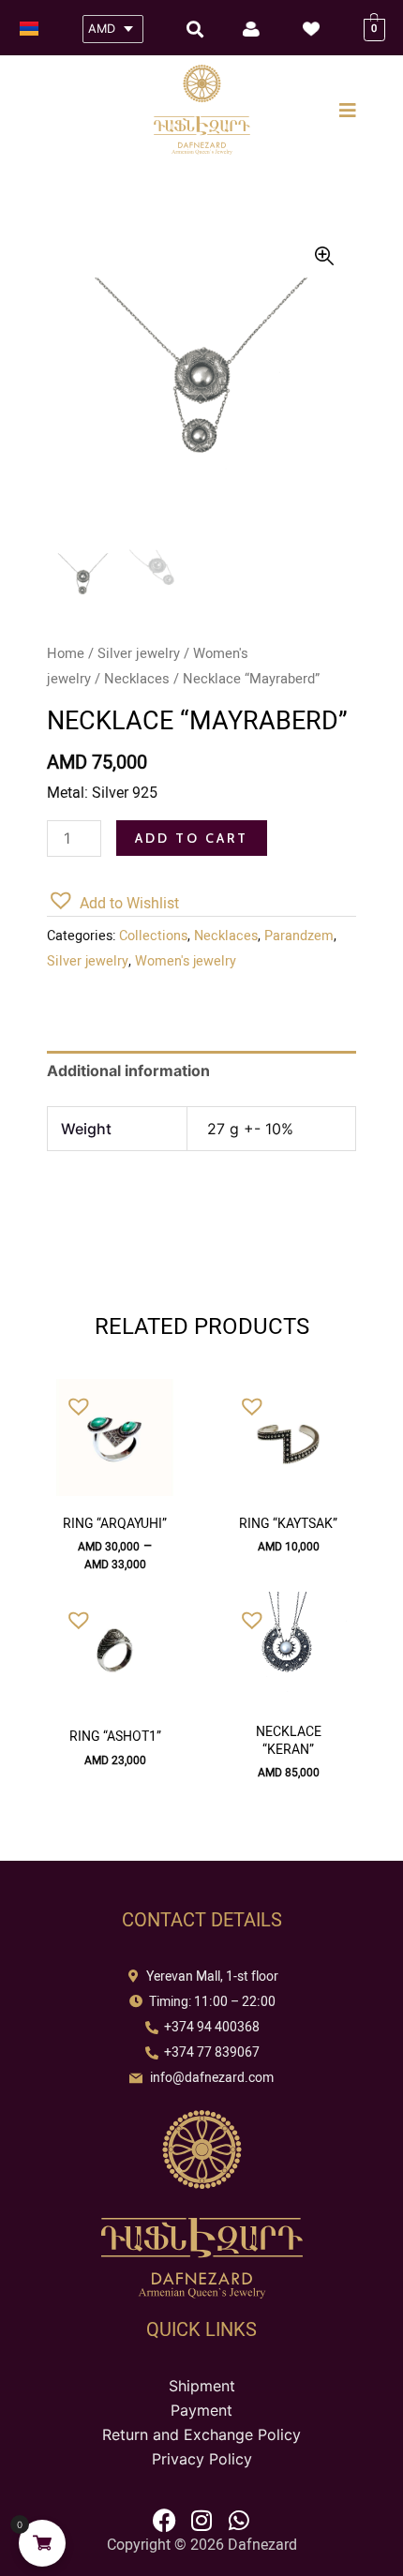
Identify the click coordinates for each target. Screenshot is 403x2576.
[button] (113, 901)
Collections (153, 936)
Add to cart (192, 838)
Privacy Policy (202, 2459)
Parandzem (299, 936)
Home (66, 653)
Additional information (128, 1071)
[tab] (201, 1071)
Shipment (202, 2386)
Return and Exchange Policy (201, 2434)
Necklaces (137, 679)
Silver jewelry (139, 653)
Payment (201, 2410)
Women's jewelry (186, 961)
